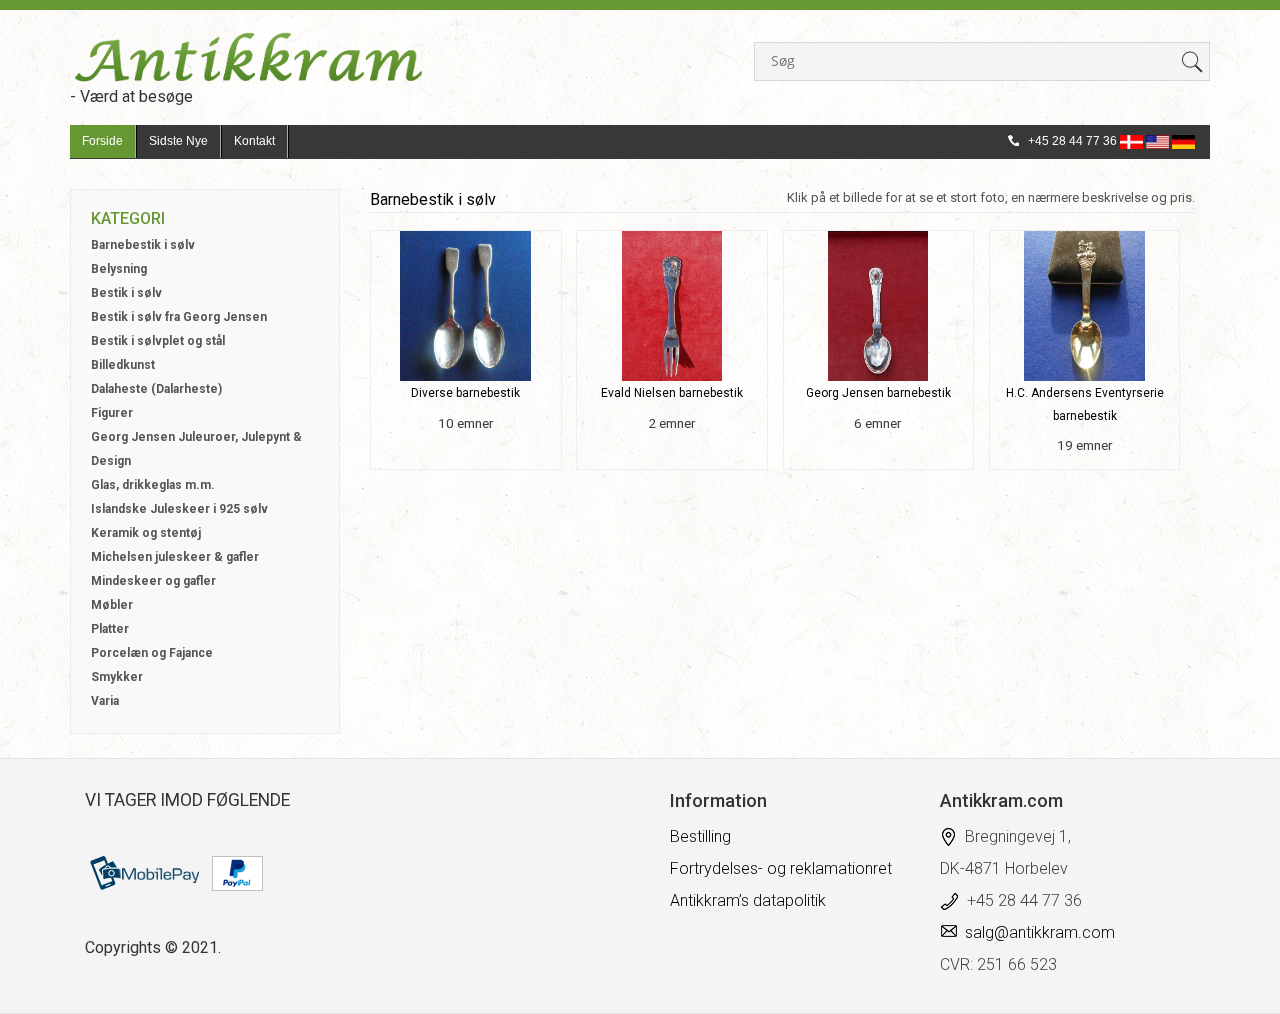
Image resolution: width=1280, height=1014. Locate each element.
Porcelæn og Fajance (152, 653)
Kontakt (254, 141)
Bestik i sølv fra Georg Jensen (179, 317)
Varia (105, 701)
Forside (102, 141)
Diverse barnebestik (465, 393)
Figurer (112, 413)
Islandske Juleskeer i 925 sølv (179, 509)
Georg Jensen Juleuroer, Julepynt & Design (196, 449)
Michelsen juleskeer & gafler (175, 557)
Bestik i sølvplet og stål (158, 341)
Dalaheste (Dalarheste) (156, 389)
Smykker (117, 677)
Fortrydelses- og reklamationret (781, 868)
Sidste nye (178, 141)
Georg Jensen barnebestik (878, 393)
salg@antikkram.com (1040, 932)
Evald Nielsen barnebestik (672, 393)
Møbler (112, 605)
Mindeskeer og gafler (153, 581)
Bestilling (700, 836)
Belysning (119, 269)
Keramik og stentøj (146, 533)
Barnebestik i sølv (143, 245)
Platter (110, 629)
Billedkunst (123, 365)
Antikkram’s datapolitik (748, 900)
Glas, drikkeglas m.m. (153, 485)
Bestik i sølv (126, 293)
